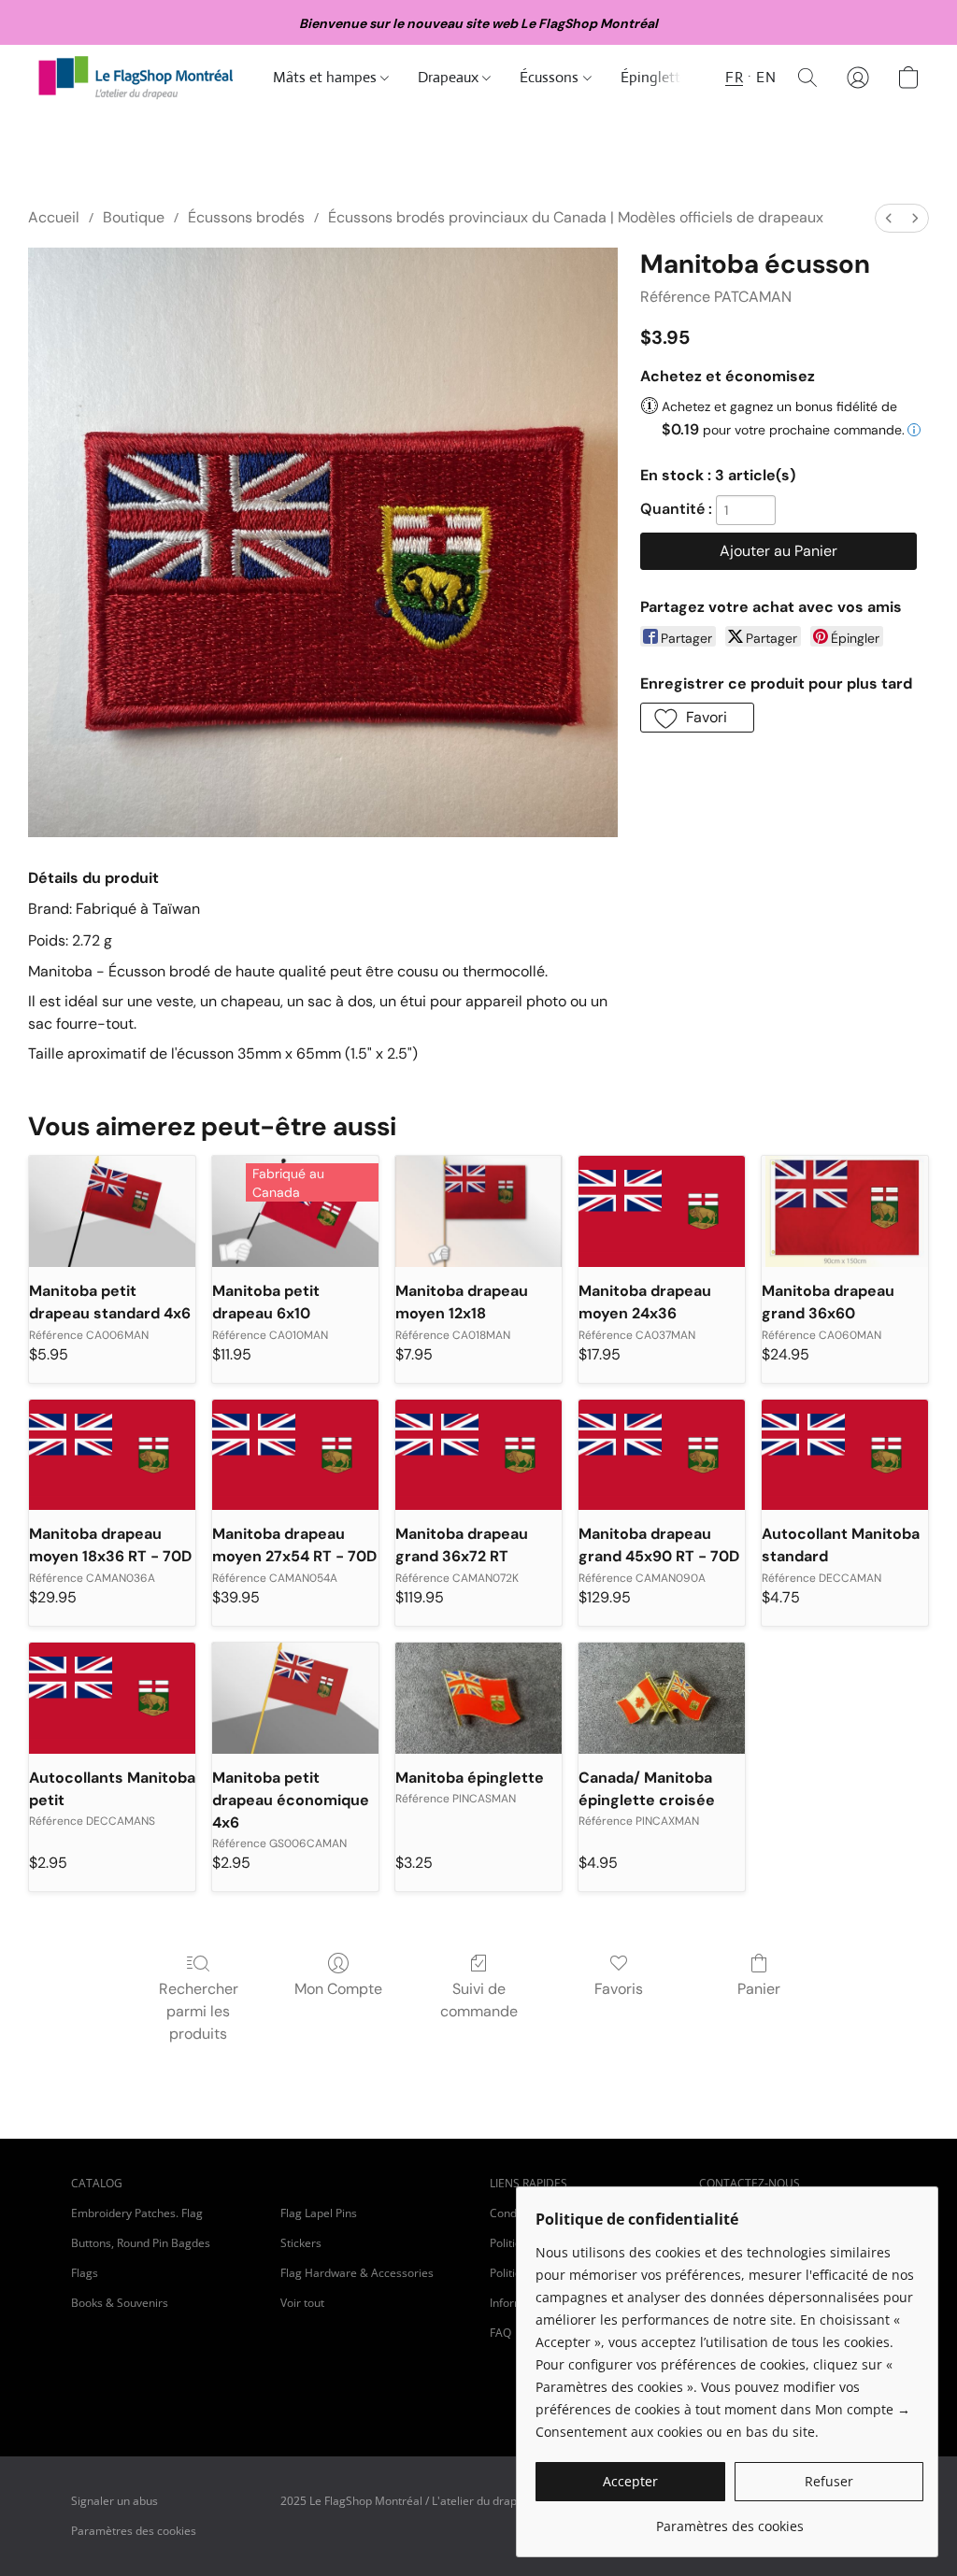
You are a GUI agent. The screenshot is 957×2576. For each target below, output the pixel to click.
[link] (729, 2519)
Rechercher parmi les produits (199, 2011)
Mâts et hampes (327, 77)
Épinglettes (659, 77)
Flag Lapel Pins (319, 2213)
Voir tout (302, 2303)
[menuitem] (889, 218)
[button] (136, 78)
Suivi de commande (479, 2000)
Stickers (301, 2243)
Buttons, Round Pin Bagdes (141, 2243)
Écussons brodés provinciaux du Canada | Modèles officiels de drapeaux (576, 217)
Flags (85, 2273)
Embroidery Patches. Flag (137, 2213)
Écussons (551, 77)
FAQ (500, 2333)
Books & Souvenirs (120, 2303)
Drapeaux (450, 77)
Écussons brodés (246, 217)
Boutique (134, 217)
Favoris (619, 1989)
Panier (759, 1989)
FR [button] (734, 77)
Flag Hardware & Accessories (357, 2273)
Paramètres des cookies (134, 2531)
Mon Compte (338, 1989)
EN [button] (766, 77)
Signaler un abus (114, 2501)
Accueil (54, 217)
